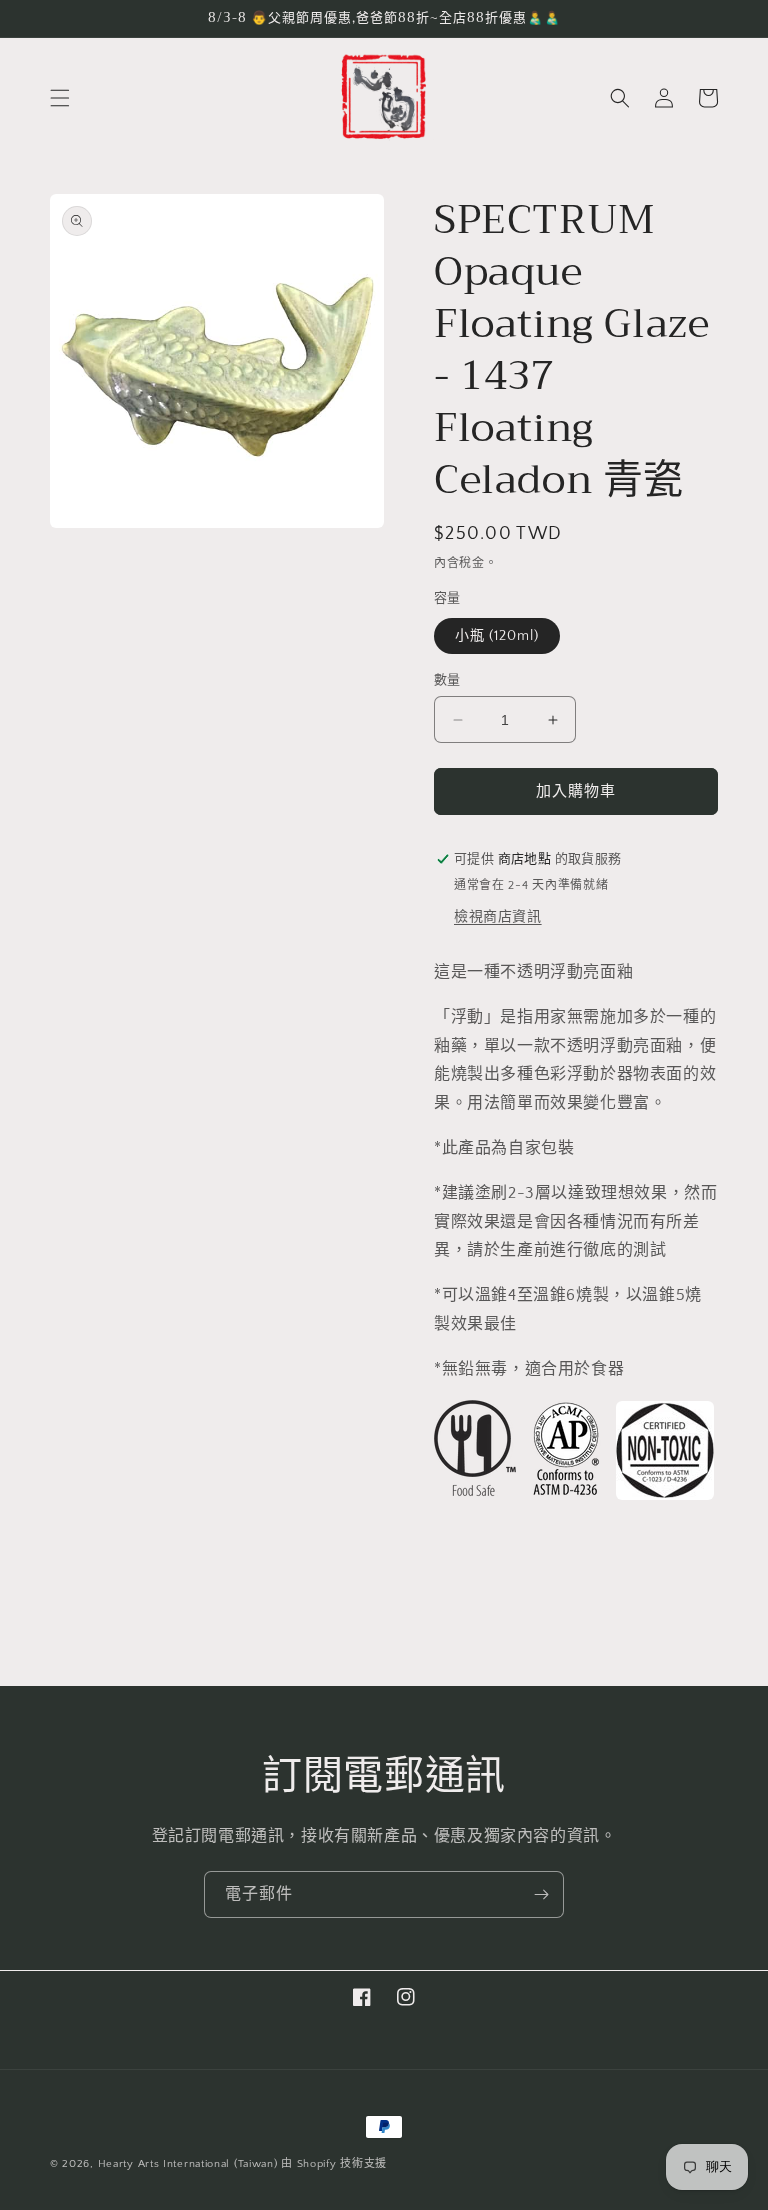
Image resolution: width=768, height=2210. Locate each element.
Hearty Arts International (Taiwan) (188, 2164)
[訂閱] (541, 1894)
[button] (60, 98)
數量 (447, 680)
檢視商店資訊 (498, 917)
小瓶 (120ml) (497, 636)
